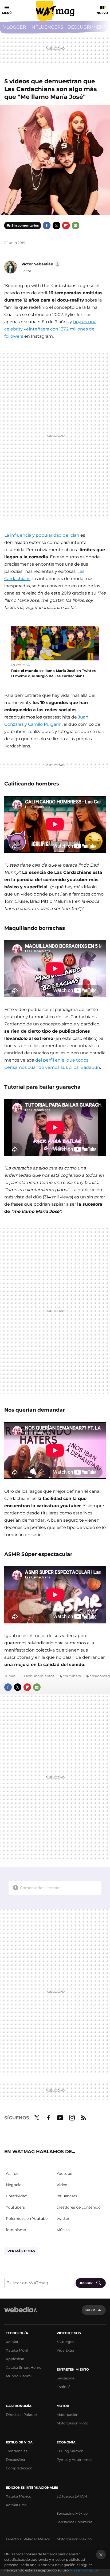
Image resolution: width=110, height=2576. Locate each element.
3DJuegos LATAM (72, 2496)
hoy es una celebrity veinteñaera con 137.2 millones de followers (50, 329)
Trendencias (17, 2451)
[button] (40, 264)
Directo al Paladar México (28, 2539)
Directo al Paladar (21, 2415)
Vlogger (15, 27)
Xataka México (19, 2496)
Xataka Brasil (17, 2505)
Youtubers (72, 1676)
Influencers (47, 27)
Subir (90, 2310)
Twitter (56, 225)
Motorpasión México (74, 2539)
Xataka (12, 2342)
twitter (63, 2218)
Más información (85, 2570)
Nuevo (102, 13)
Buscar (86, 2283)
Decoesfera (15, 2460)
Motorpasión (68, 2415)
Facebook (47, 225)
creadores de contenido (79, 2207)
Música (63, 2230)
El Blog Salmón (70, 2451)
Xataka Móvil (17, 2350)
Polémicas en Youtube (27, 2218)
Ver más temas (21, 2251)
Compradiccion (19, 2468)
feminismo (16, 2230)
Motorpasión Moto (72, 2423)
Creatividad (17, 2196)
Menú (7, 13)
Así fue (12, 2173)
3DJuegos (65, 2342)
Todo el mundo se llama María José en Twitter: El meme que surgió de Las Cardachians (53, 673)
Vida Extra (65, 2350)
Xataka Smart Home (24, 2367)
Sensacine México (72, 2513)
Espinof (63, 2387)
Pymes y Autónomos (74, 2460)
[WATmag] (55, 11)
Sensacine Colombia (74, 2522)
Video (62, 2185)
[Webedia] (21, 2313)
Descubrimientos (39, 1676)
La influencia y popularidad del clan (42, 535)
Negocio (14, 2185)
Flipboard (66, 225)
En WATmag (20, 665)
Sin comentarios (25, 225)
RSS (84, 2117)
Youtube (60, 2117)
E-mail (76, 225)
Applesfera (15, 2359)
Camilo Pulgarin (45, 724)
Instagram (72, 2117)
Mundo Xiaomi (19, 2376)
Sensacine (66, 2378)
